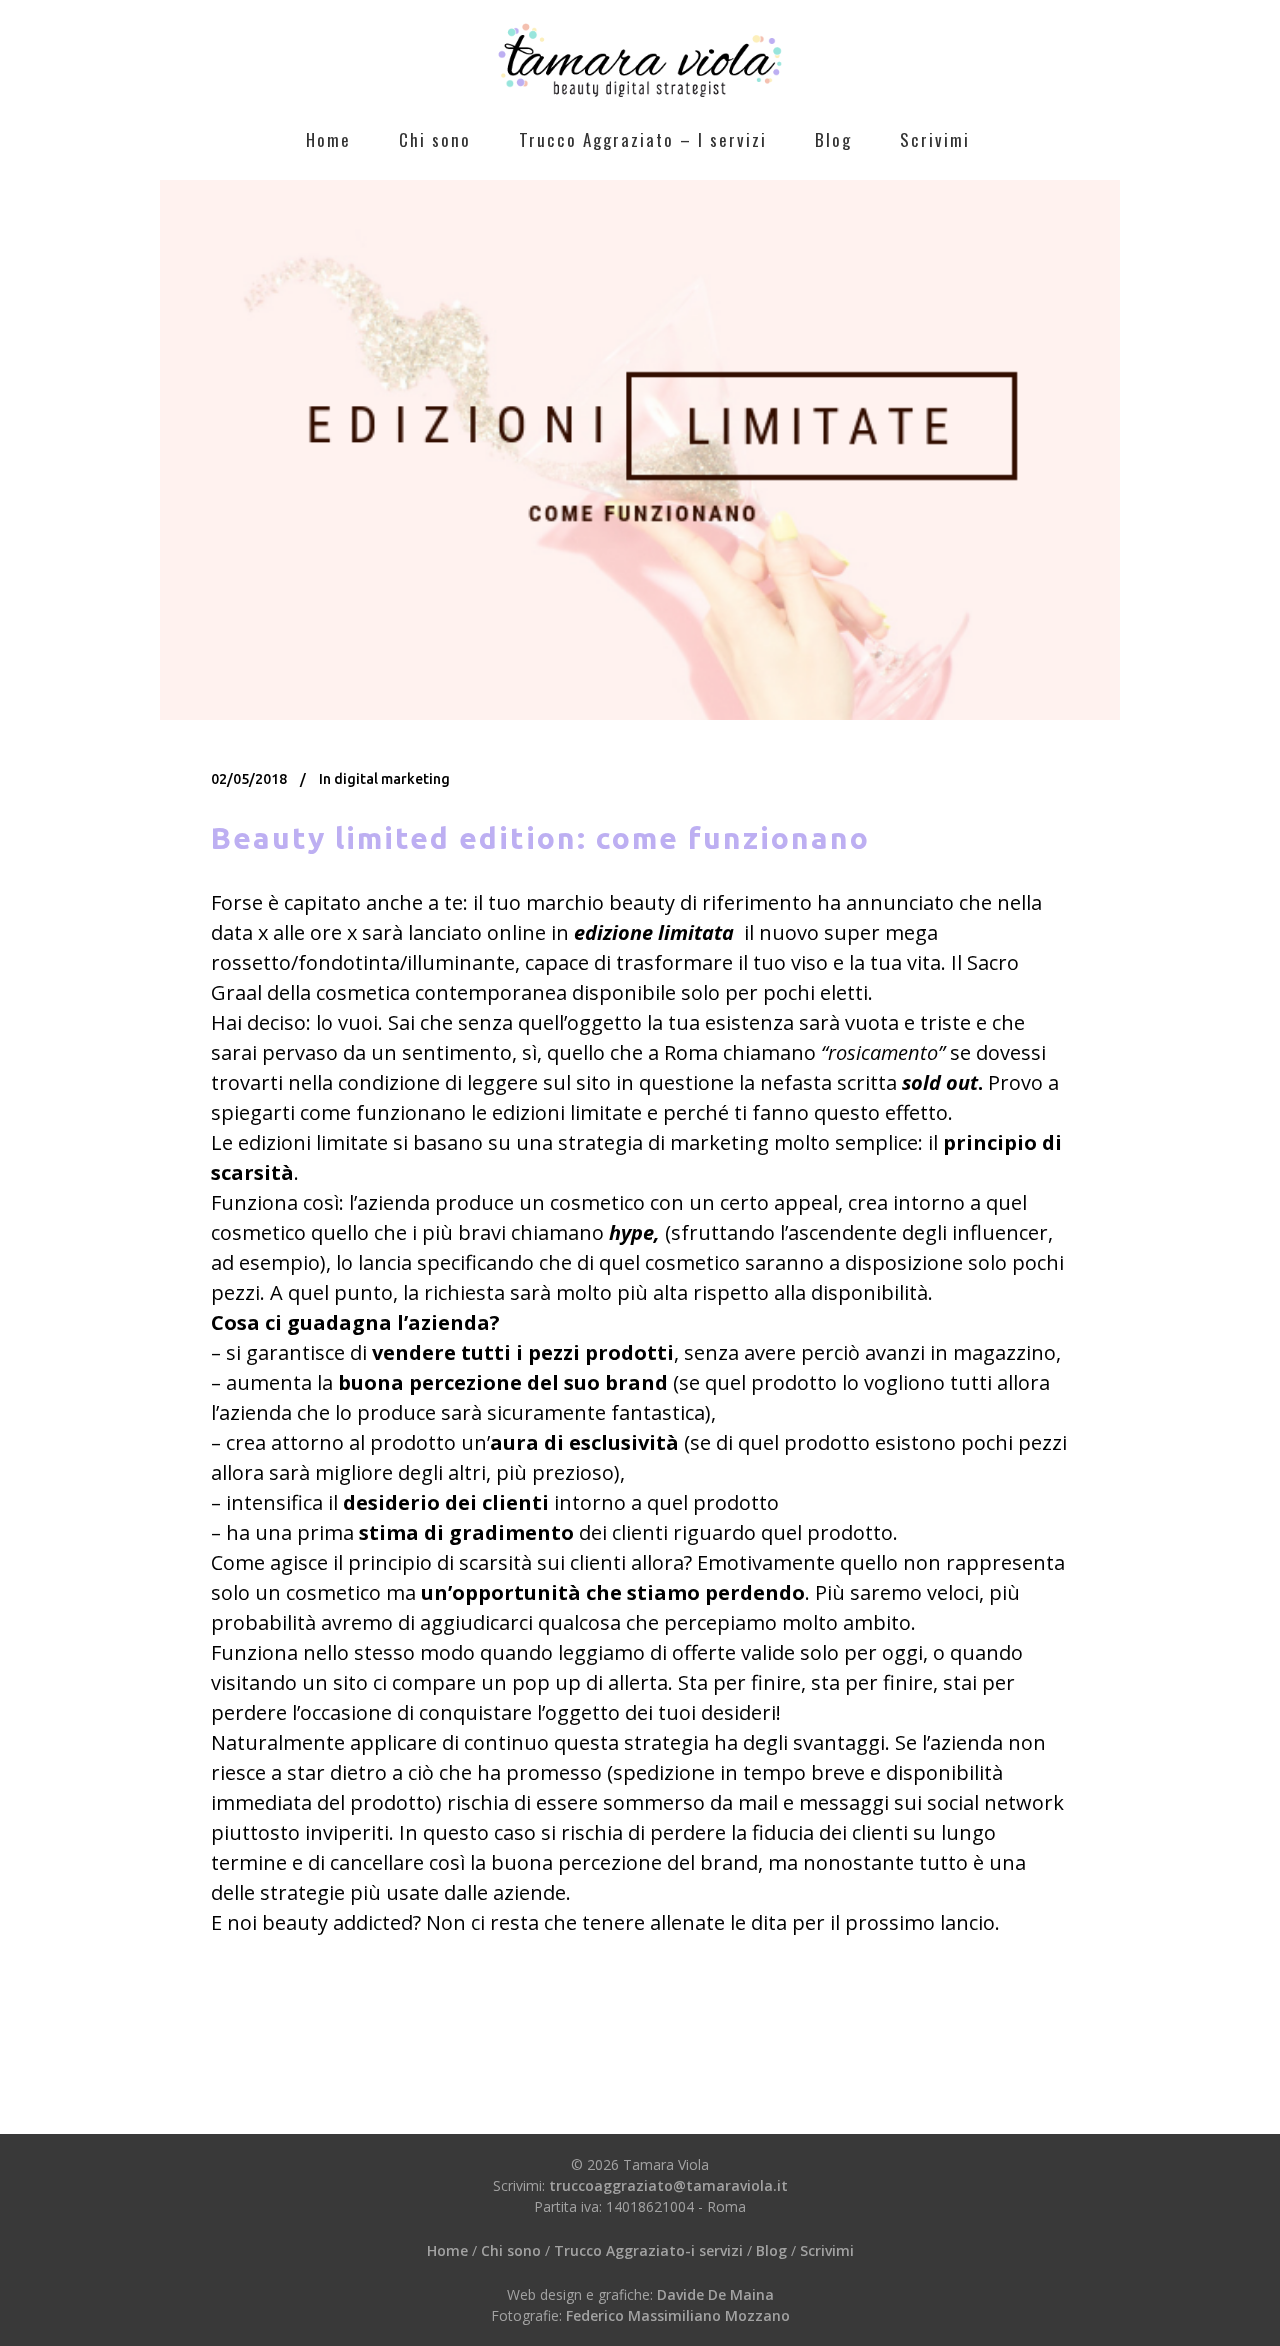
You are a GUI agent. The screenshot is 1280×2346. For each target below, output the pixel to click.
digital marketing (392, 779)
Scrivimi (827, 2250)
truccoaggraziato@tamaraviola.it (668, 2185)
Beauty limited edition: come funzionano (540, 838)
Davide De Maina (715, 2294)
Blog (771, 2250)
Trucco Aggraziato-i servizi (650, 2250)
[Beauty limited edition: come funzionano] (640, 450)
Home (447, 2250)
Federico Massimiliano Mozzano (678, 2315)
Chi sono (511, 2250)
